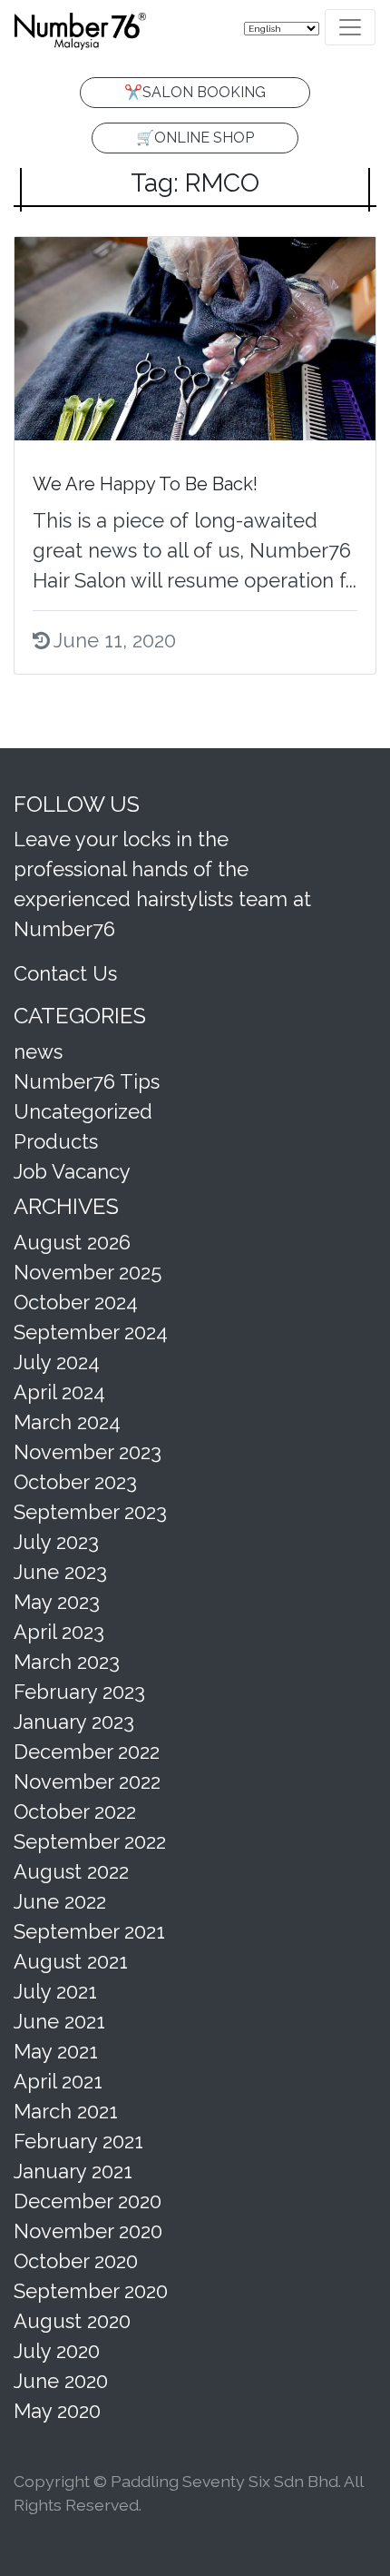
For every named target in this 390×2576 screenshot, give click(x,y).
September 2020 (91, 2291)
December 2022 (87, 1752)
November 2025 (88, 1272)
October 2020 (76, 2261)
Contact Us (65, 973)
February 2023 (79, 1692)
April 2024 (59, 1392)
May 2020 (57, 2411)
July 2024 (57, 1362)
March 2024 (67, 1422)
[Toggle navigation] (350, 27)
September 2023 (90, 1512)
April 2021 (58, 2081)
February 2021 (78, 2141)
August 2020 (72, 2321)
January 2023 (74, 1722)
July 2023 (56, 1542)
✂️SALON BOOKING (195, 92)
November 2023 (88, 1452)
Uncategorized (83, 1111)
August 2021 (71, 1961)
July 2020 (57, 2351)
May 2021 (56, 2051)
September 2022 (90, 1841)
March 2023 (67, 1662)
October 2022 (75, 1811)
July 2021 (55, 1991)
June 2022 (60, 1901)
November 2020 (88, 2231)
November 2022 (87, 1781)
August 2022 (71, 1871)
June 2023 (60, 1572)
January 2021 (73, 2171)
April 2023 (59, 1632)
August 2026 (72, 1242)
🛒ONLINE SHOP (195, 138)
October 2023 (75, 1482)
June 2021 (59, 2021)
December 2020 (88, 2201)
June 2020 (61, 2381)
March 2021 (66, 2111)
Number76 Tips (87, 1081)
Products (56, 1141)
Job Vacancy (72, 1171)
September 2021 (89, 1931)
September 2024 (91, 1332)
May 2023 (57, 1602)
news (38, 1051)
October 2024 (76, 1302)
